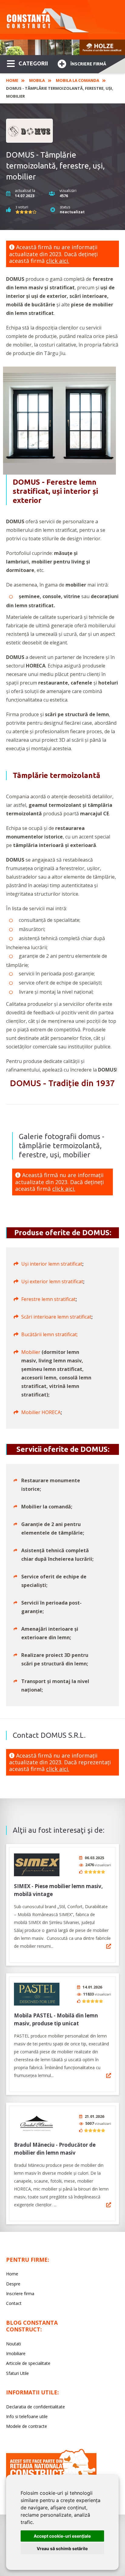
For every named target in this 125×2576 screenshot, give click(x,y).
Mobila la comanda (78, 80)
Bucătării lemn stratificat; (49, 1334)
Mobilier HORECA (41, 1412)
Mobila (37, 80)
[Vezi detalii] (109, 1946)
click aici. (58, 261)
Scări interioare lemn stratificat (56, 1317)
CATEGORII (33, 63)
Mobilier (31, 1352)
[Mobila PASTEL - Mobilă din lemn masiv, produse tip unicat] (37, 1994)
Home (12, 80)
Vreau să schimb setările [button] (62, 2548)
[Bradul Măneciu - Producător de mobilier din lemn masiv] (37, 2123)
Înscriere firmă (88, 64)
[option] (62, 47)
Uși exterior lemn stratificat (52, 1281)
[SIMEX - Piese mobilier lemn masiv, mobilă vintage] (37, 1865)
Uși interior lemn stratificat (52, 1264)
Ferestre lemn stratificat (48, 1299)
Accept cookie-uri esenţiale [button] (62, 2536)
